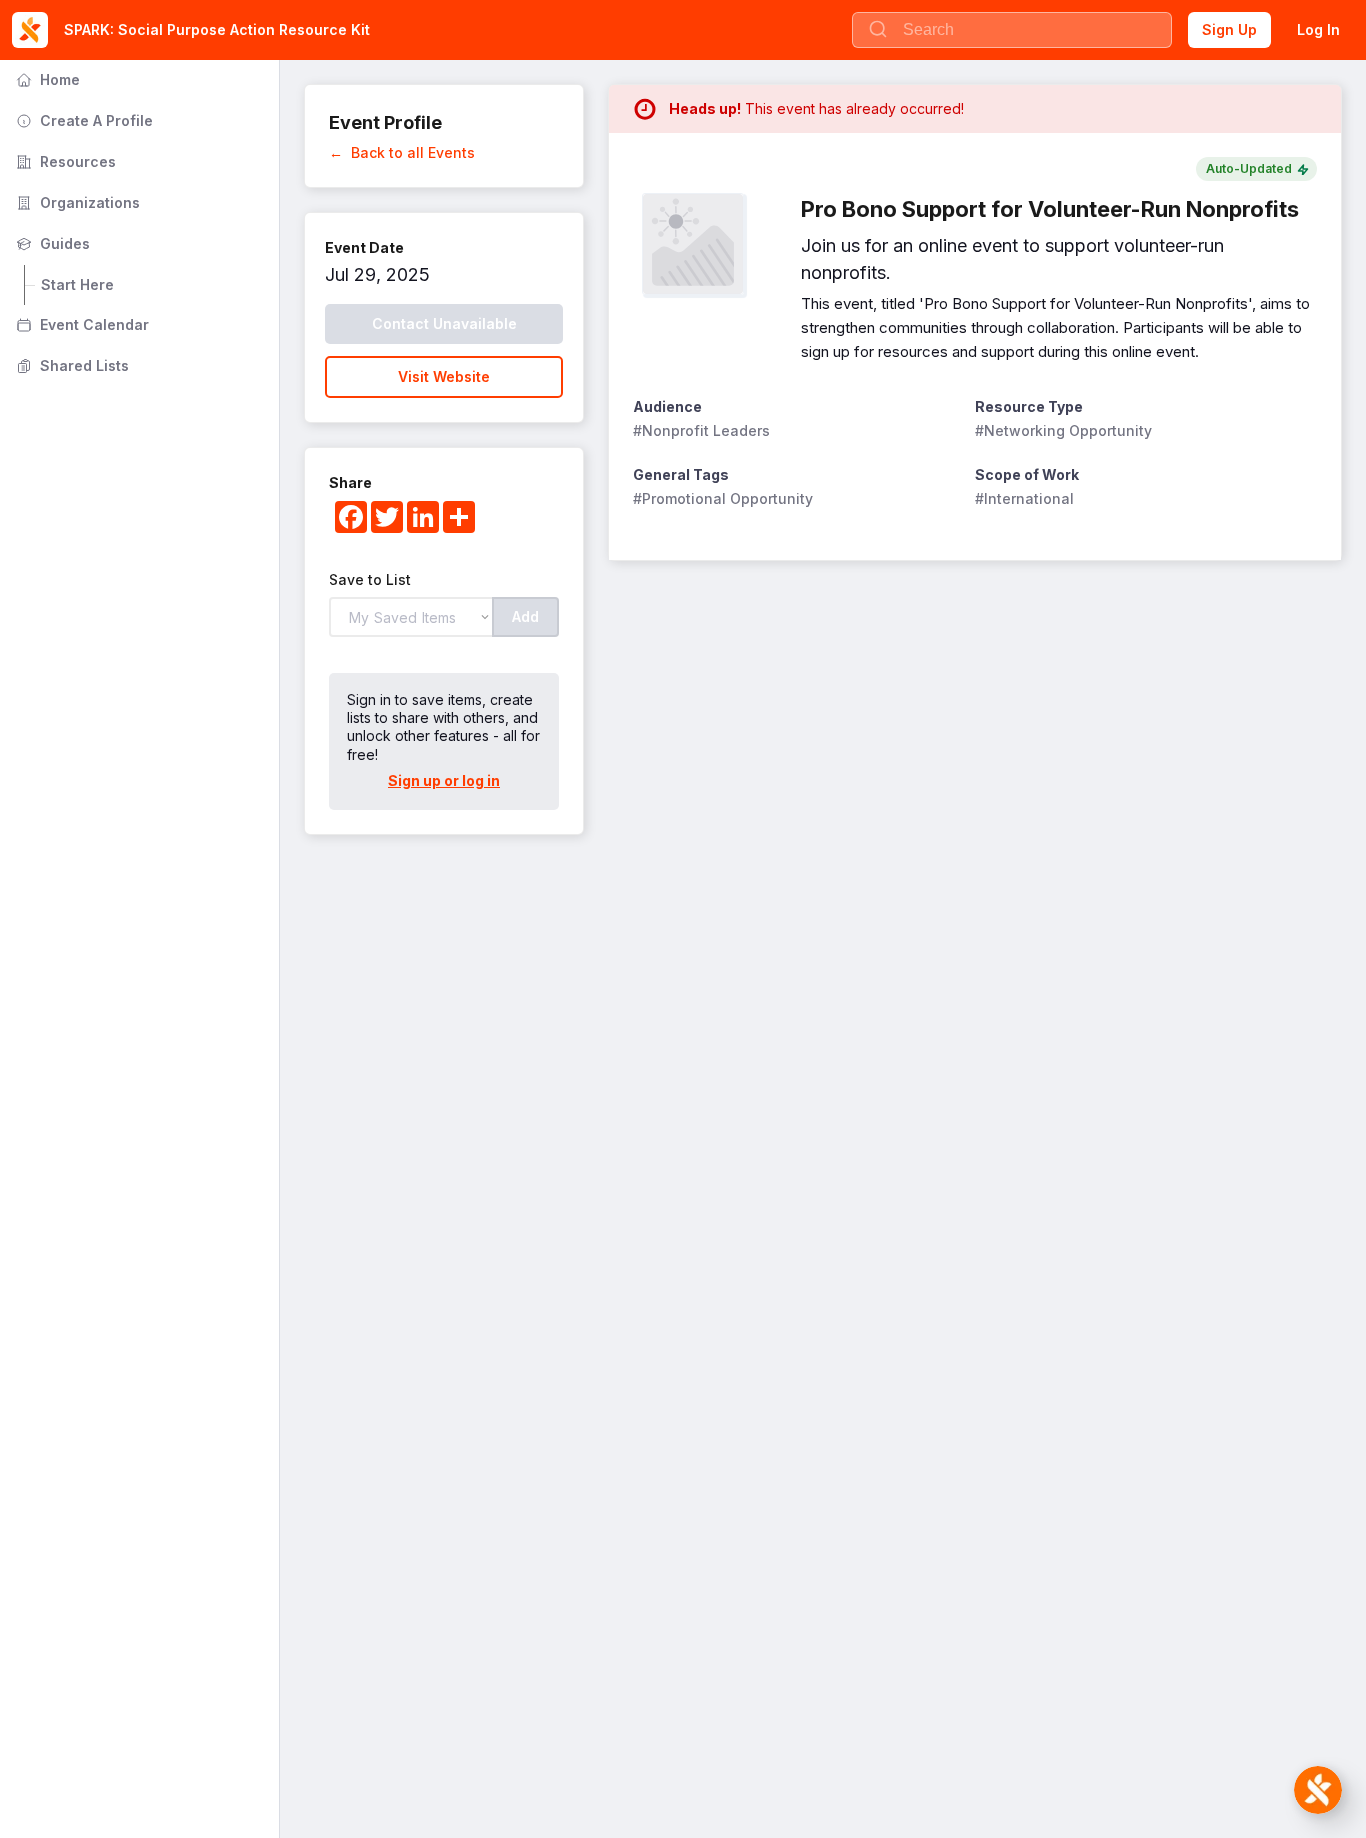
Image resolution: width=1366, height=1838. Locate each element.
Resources (64, 161)
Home (46, 79)
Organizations (76, 202)
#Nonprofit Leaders (701, 430)
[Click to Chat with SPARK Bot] (1318, 1790)
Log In (1318, 29)
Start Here (77, 284)
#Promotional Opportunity (723, 498)
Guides (51, 243)
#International (1024, 498)
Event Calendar (80, 324)
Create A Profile (82, 120)
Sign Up (1229, 29)
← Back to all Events (402, 152)
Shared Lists (70, 365)
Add (525, 616)
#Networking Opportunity (1063, 430)
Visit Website (444, 376)
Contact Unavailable (444, 323)
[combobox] (1012, 30)
